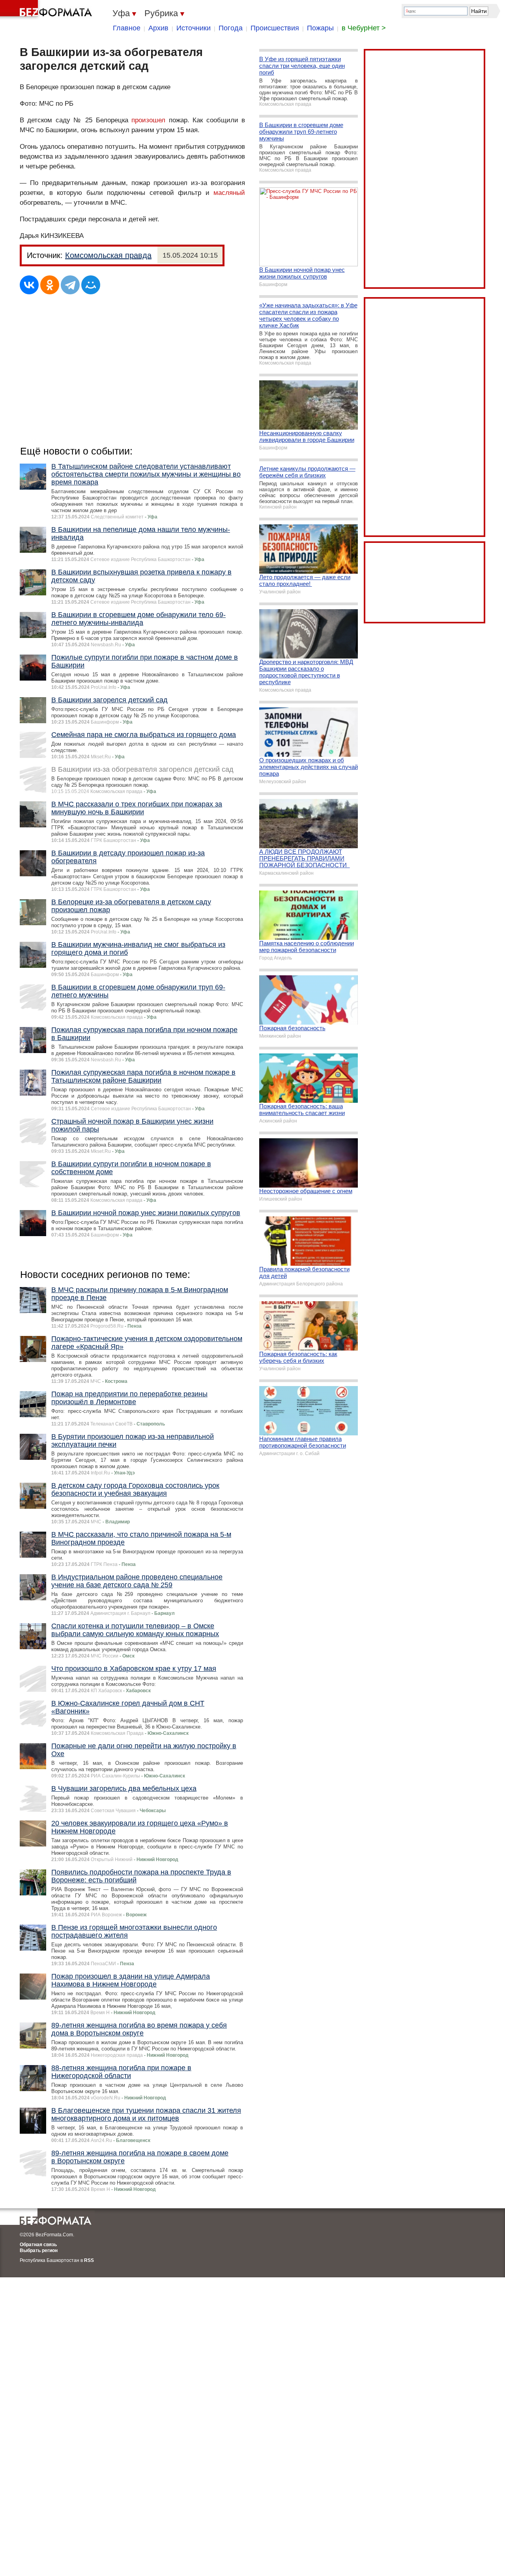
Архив (158, 28)
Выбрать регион (39, 2250)
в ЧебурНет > (364, 28)
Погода (231, 28)
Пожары (320, 28)
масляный (229, 193)
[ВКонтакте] (29, 285)
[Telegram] (70, 285)
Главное (127, 28)
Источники (194, 28)
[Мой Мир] (91, 285)
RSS (89, 2260)
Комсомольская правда (108, 255)
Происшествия (275, 28)
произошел (148, 120)
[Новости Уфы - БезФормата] (47, 10)
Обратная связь (38, 2245)
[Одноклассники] (50, 285)
